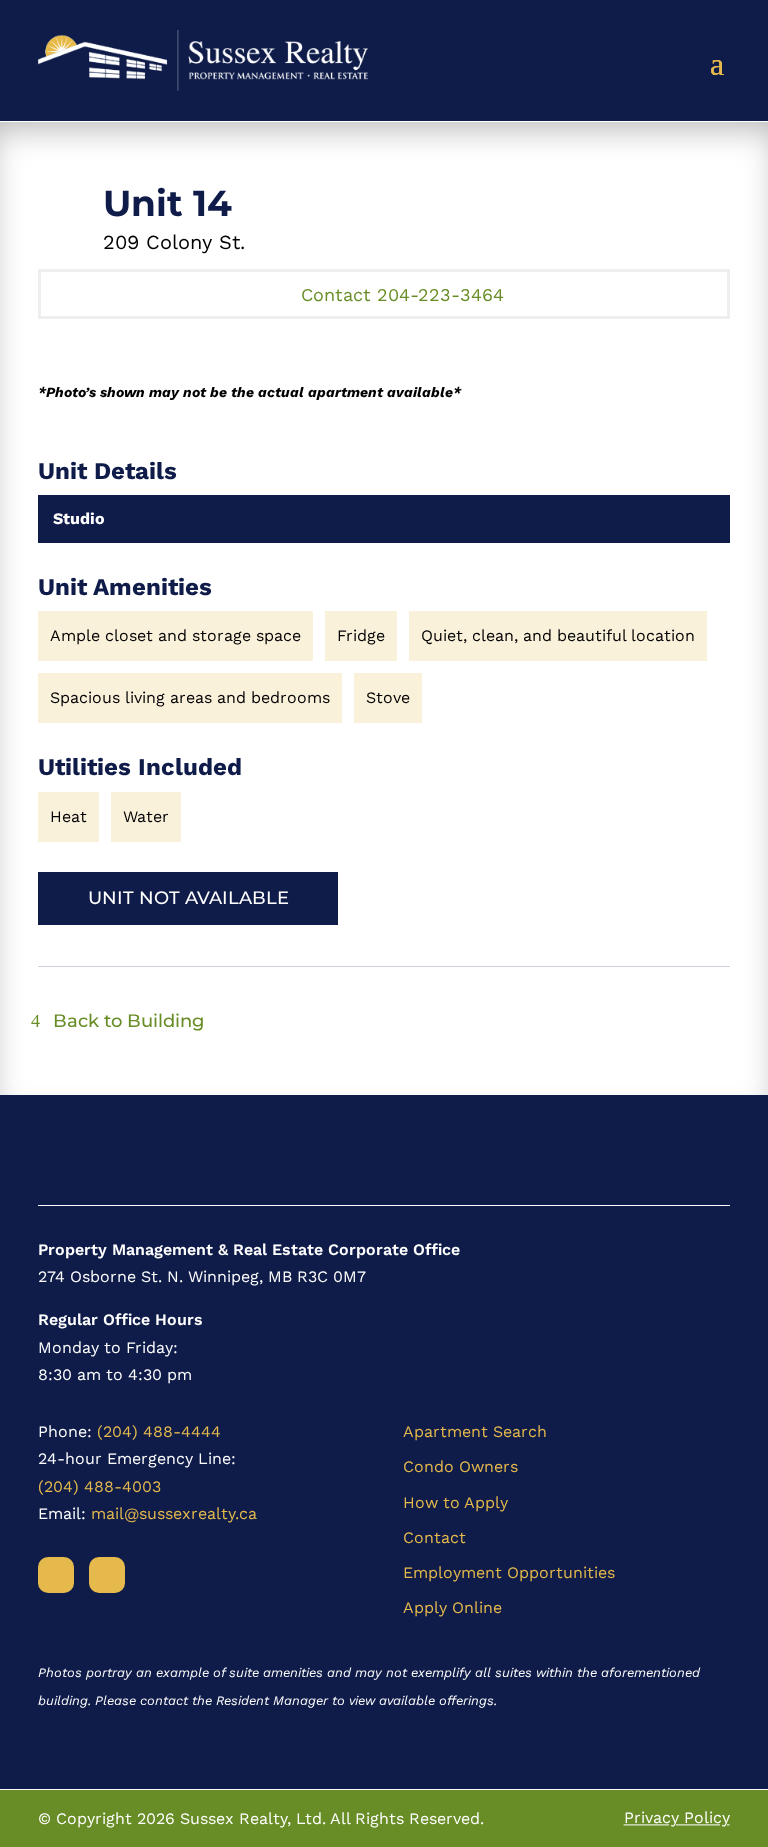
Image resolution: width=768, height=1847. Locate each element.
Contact (434, 1537)
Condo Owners (460, 1466)
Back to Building (128, 1021)
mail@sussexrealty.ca (174, 1513)
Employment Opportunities (509, 1572)
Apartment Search (475, 1431)
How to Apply (455, 1502)
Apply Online (452, 1607)
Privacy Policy (677, 1818)
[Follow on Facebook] (56, 1575)
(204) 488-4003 (99, 1486)
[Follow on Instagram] (107, 1575)
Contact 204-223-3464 (402, 294)
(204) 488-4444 (159, 1431)
